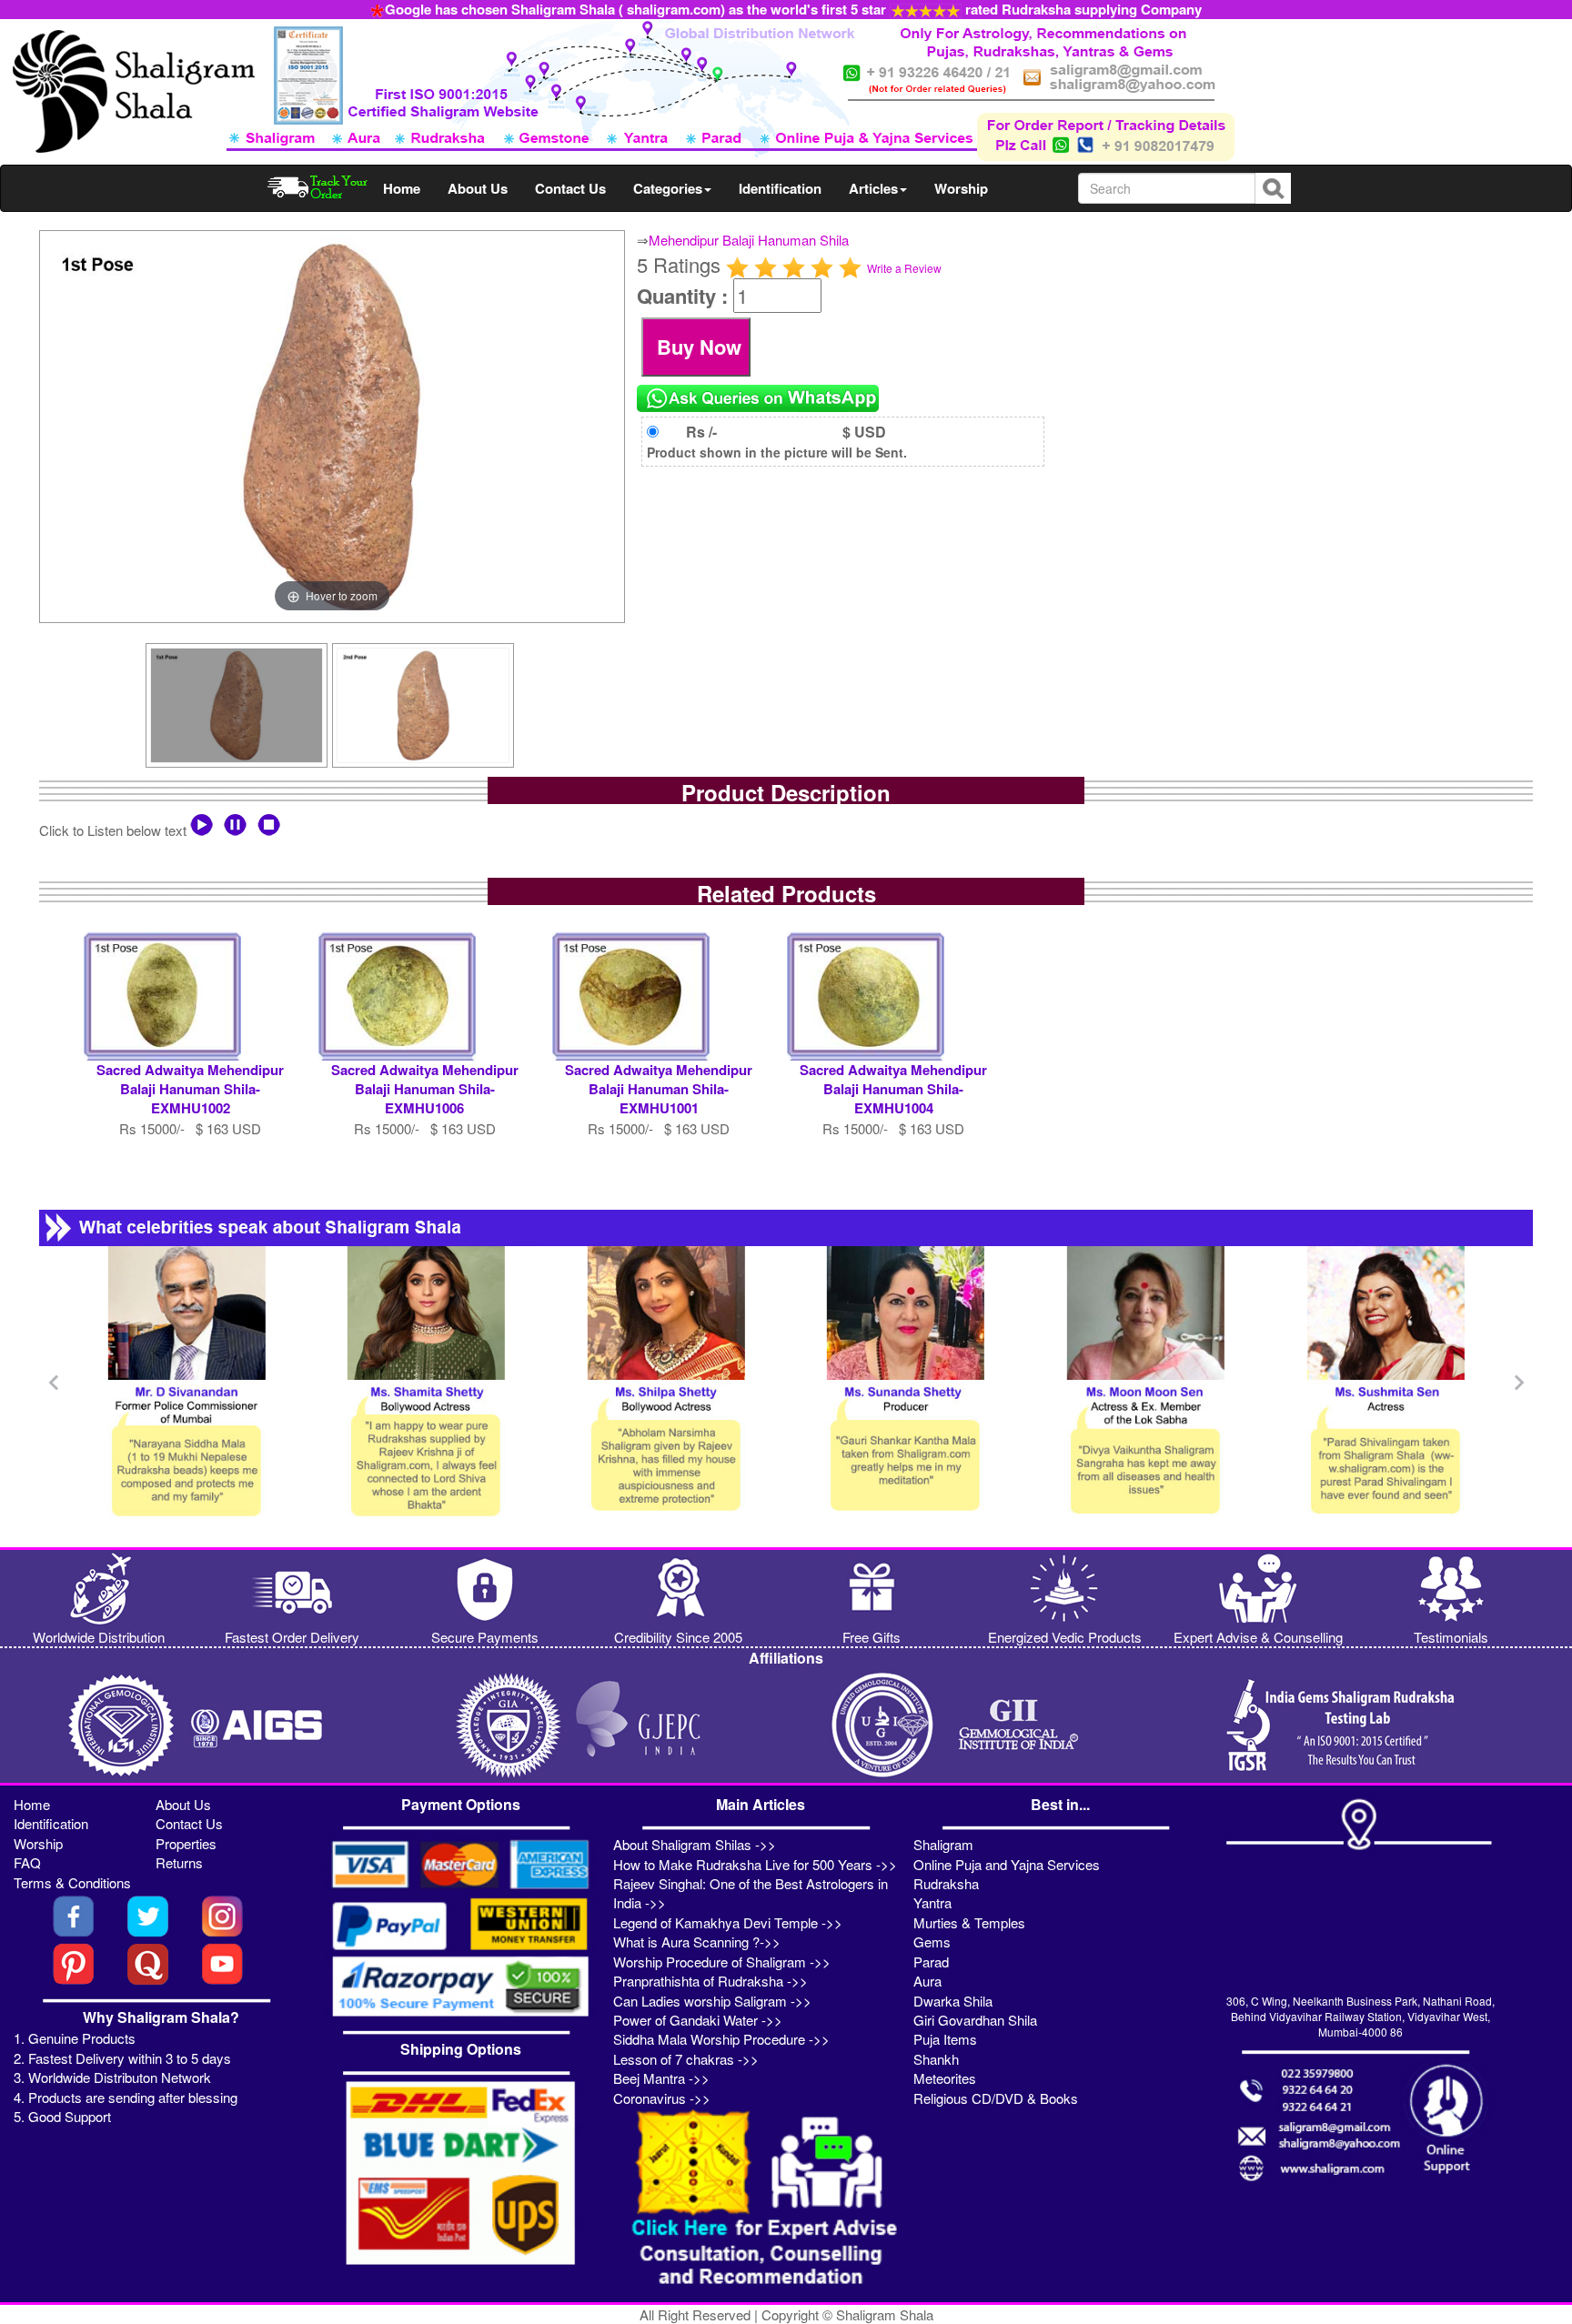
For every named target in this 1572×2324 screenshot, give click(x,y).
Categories (668, 188)
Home (402, 188)
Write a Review (904, 268)
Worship (961, 188)
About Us (478, 188)
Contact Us (570, 188)
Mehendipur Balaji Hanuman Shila (749, 240)
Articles (873, 188)
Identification (780, 188)
